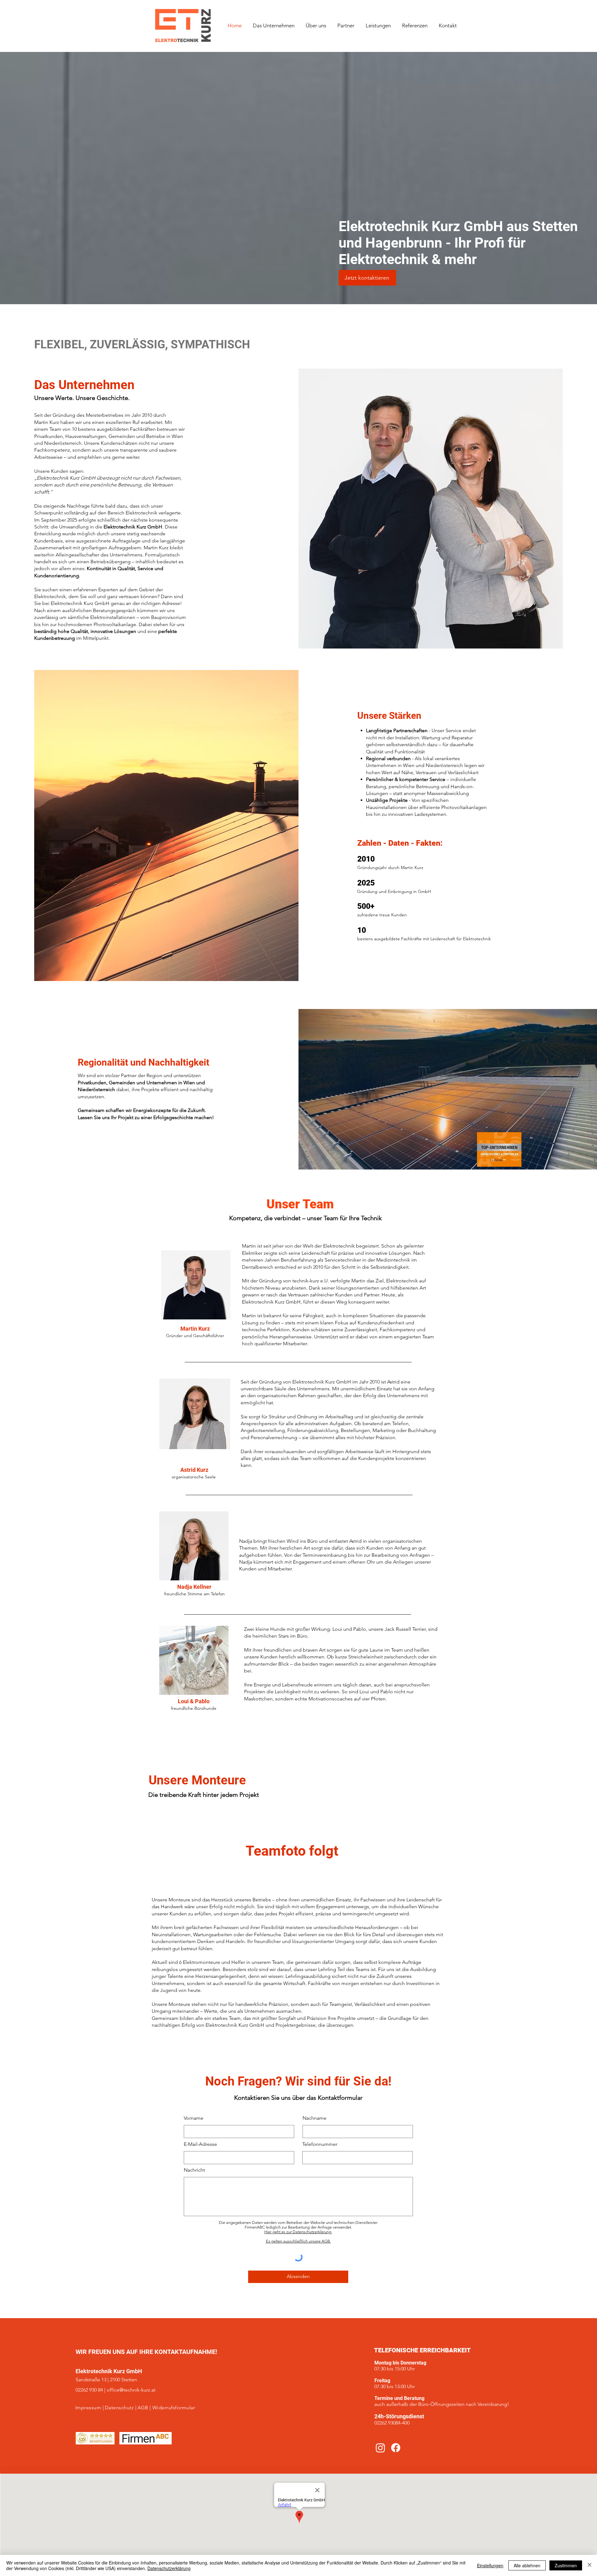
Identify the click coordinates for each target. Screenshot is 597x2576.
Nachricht (194, 2170)
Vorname (194, 2118)
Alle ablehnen (527, 2565)
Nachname (315, 2118)
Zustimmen (566, 2565)
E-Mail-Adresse (200, 2144)
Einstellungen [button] (490, 2565)
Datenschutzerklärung (169, 2568)
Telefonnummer (320, 2144)
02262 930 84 (89, 2390)
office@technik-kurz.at (131, 2390)
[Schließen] (590, 2565)
